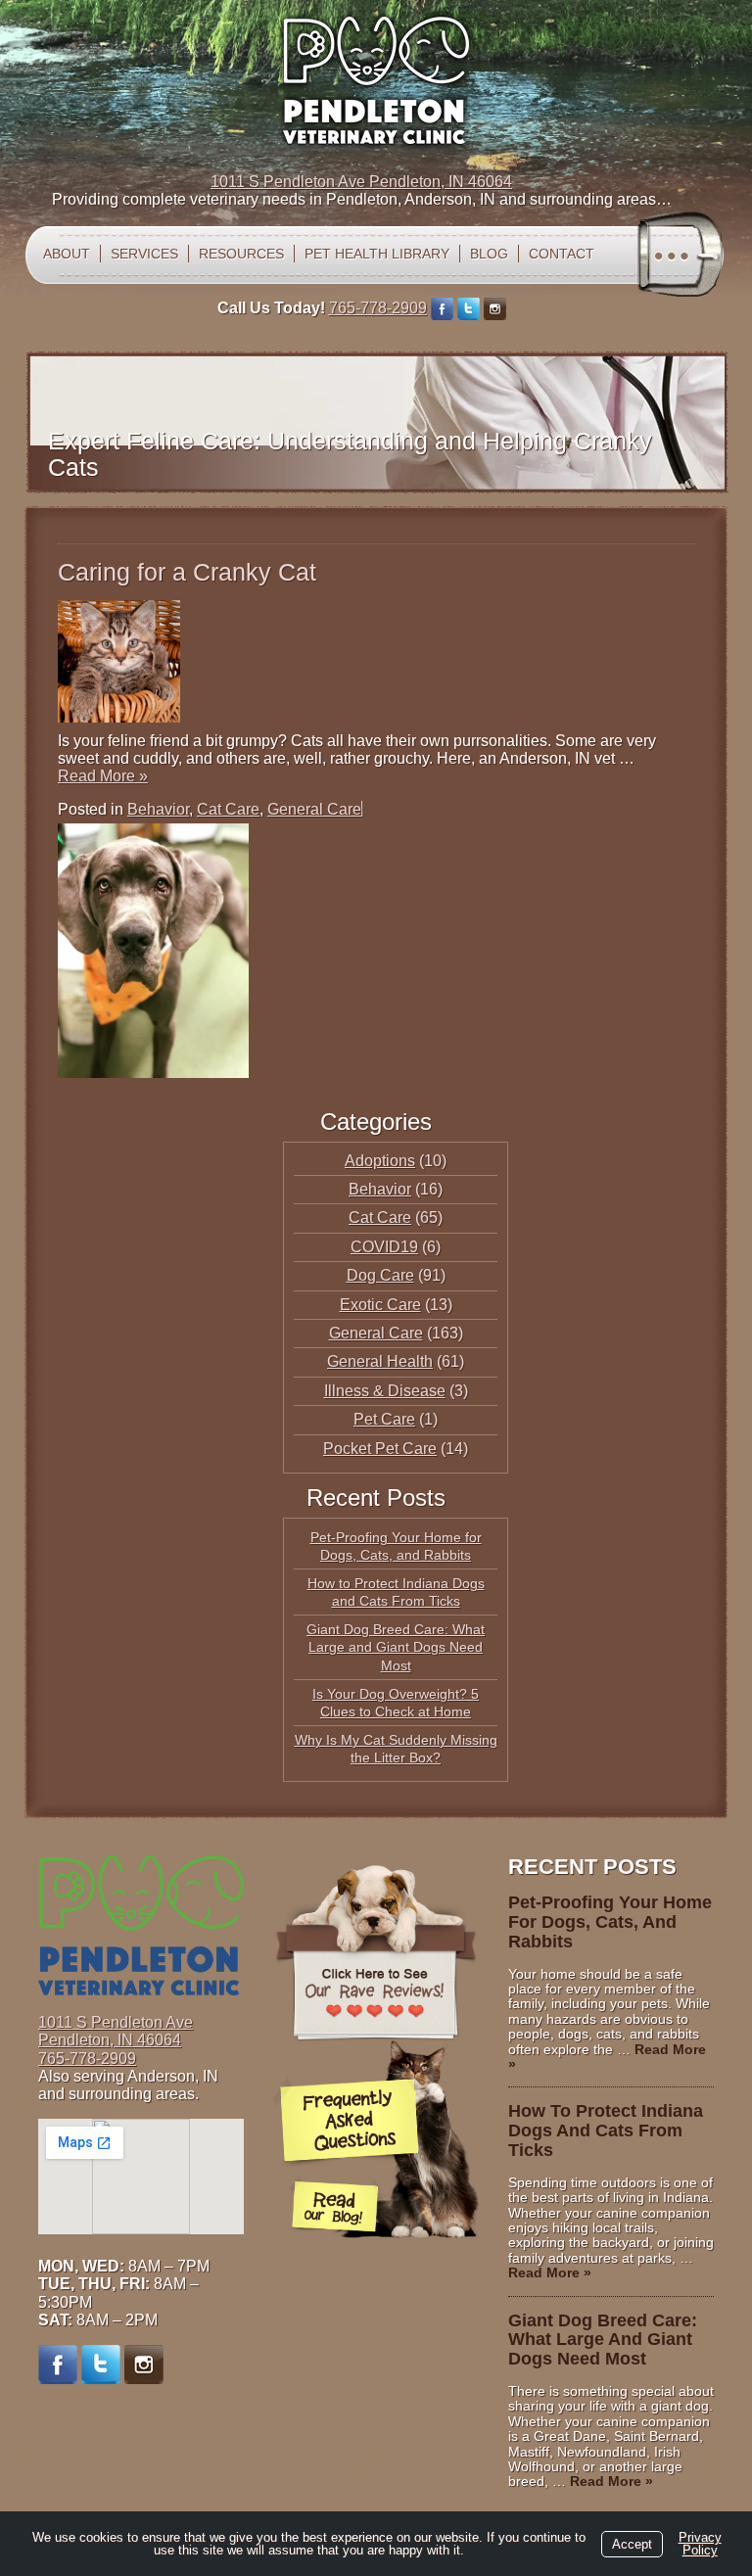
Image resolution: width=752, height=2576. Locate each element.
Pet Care (384, 1419)
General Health (380, 1361)
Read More (103, 776)
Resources (241, 254)
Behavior (158, 809)
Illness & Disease (385, 1391)
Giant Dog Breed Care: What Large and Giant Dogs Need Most (396, 1647)
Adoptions (380, 1161)
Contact (562, 254)
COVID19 (384, 1247)
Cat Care (228, 809)
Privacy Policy (700, 2544)
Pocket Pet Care (380, 1449)
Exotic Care (380, 1305)
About (67, 254)
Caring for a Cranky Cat (187, 572)
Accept (632, 2544)
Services (144, 254)
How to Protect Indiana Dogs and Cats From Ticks (606, 2131)
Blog (489, 254)
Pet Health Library (377, 254)
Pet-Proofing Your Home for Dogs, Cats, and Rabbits (610, 1922)
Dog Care (380, 1275)
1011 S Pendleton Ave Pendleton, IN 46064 (361, 182)
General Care (314, 809)
